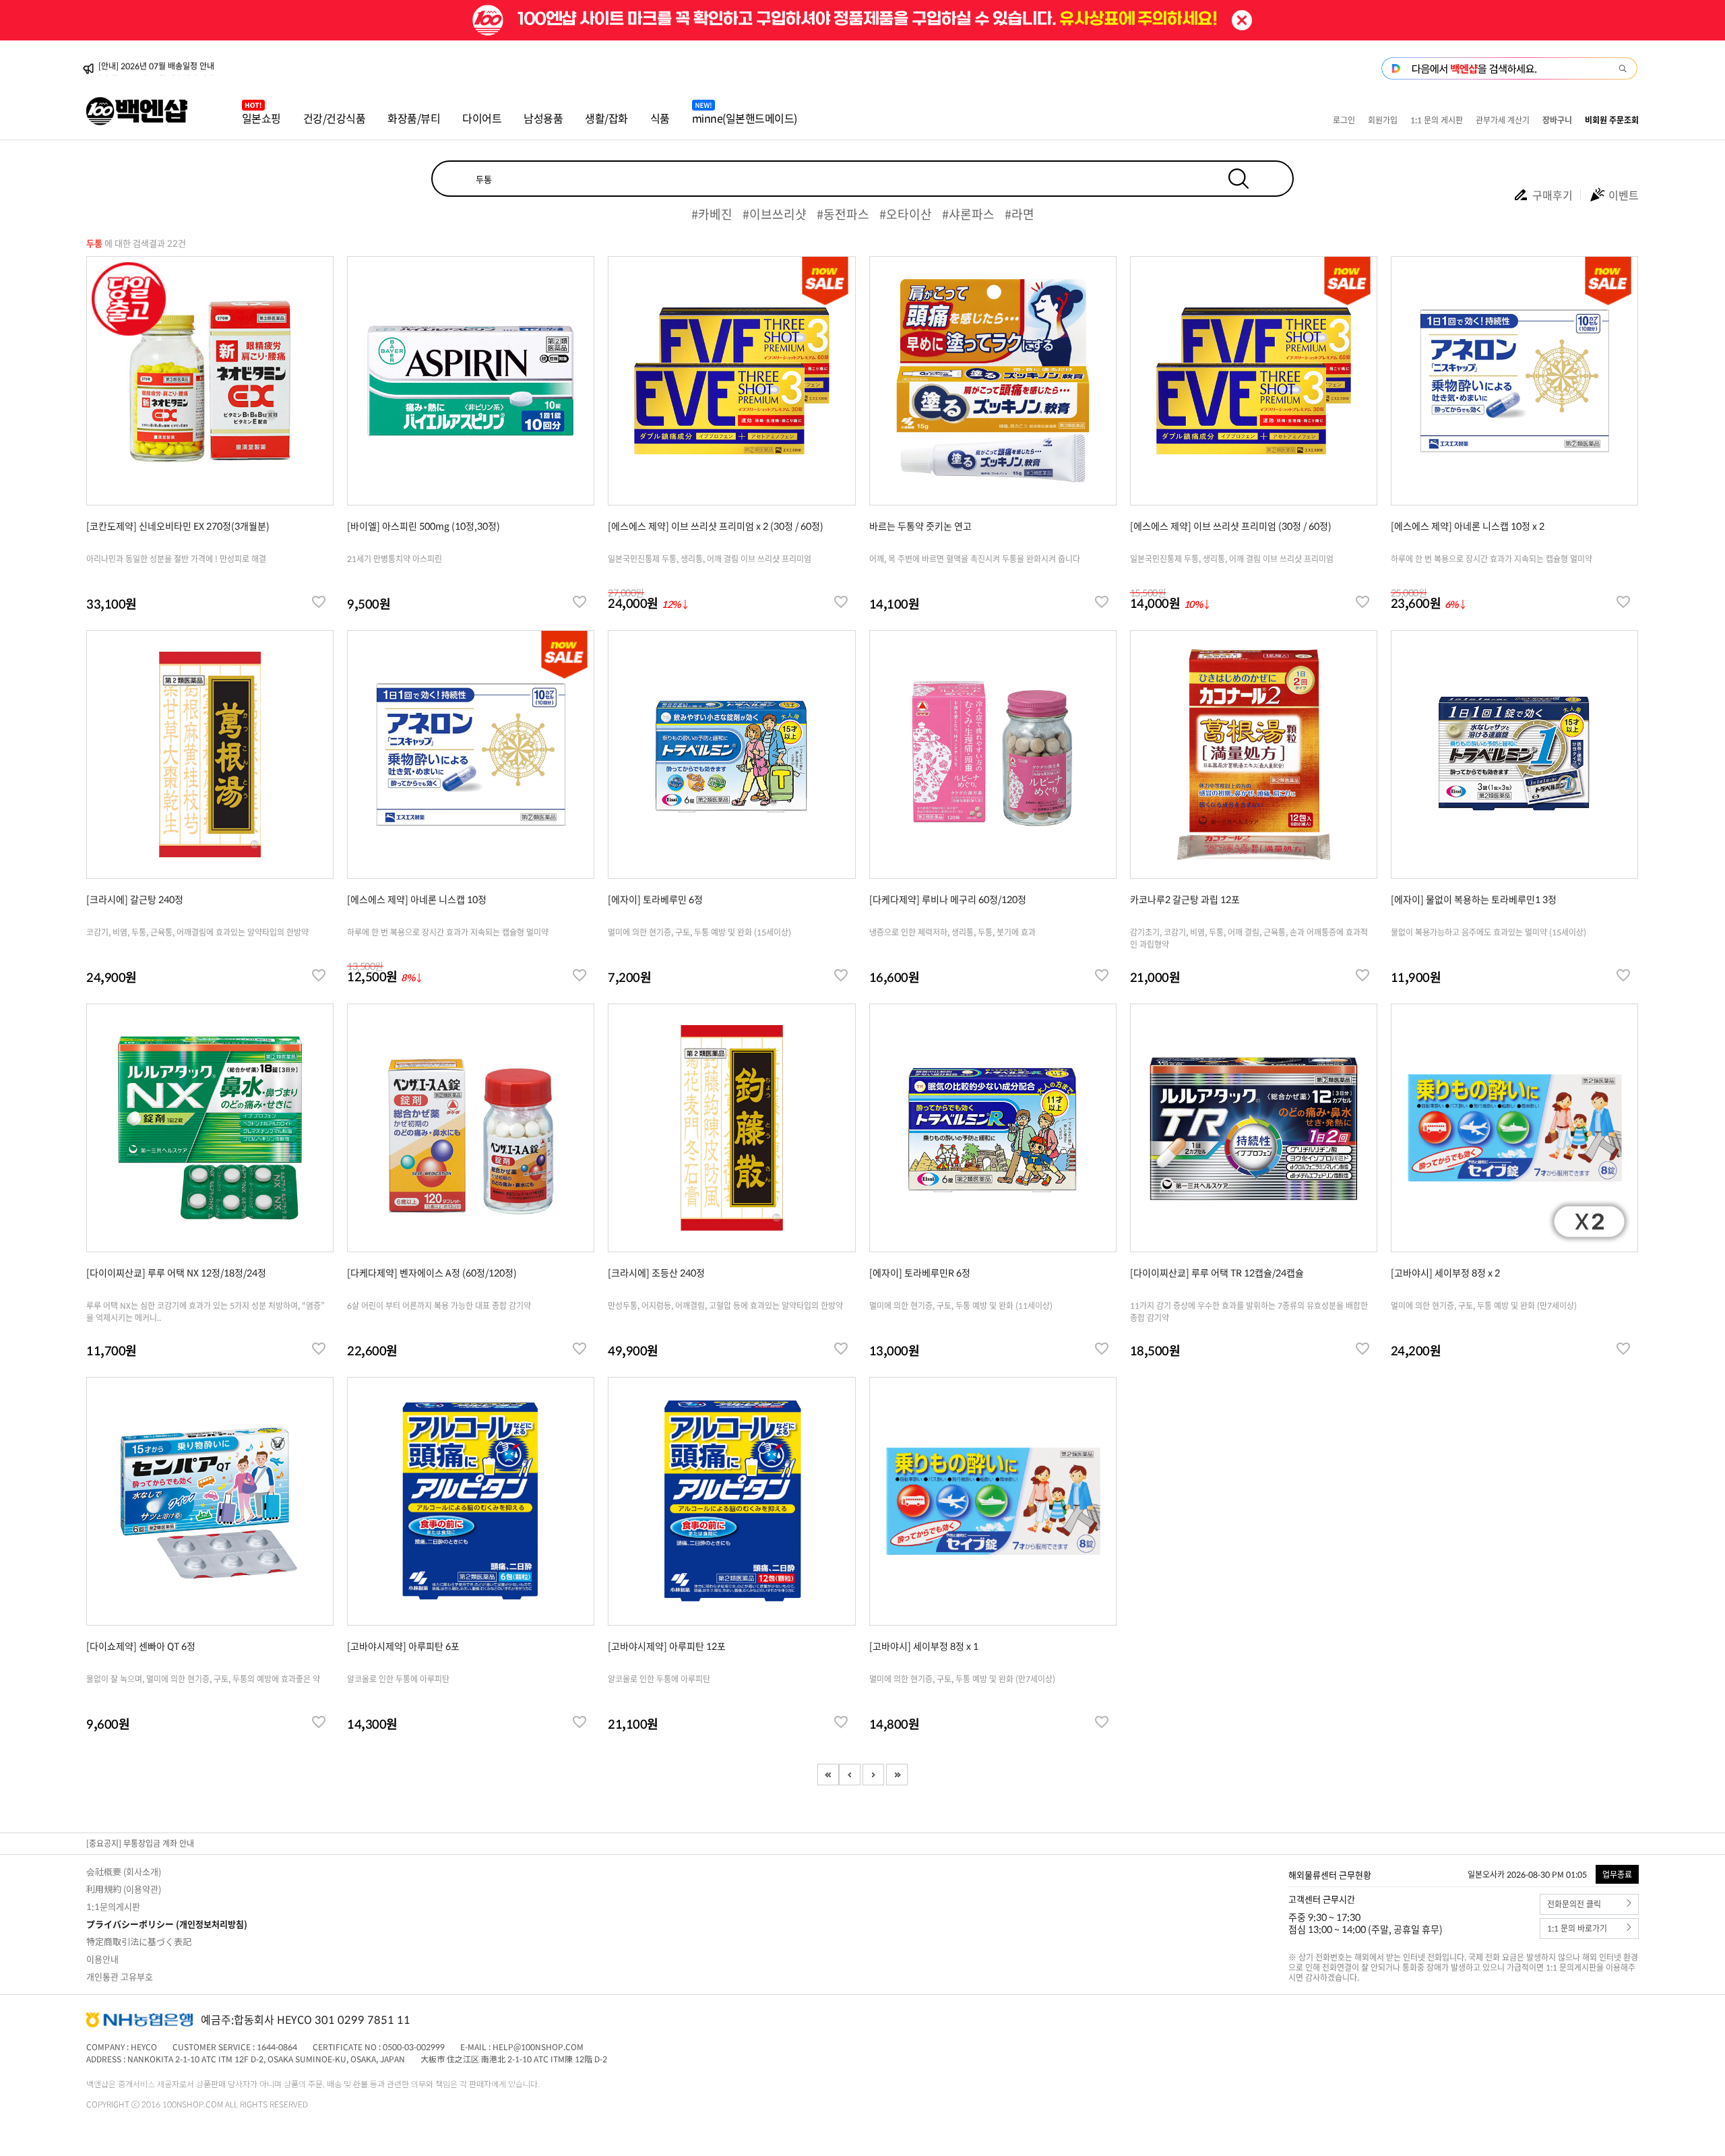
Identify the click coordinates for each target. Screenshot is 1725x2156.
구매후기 (1552, 195)
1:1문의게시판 (113, 1906)
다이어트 (482, 118)
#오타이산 (906, 214)
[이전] (850, 1775)
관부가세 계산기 (1503, 120)
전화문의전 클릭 (1574, 1904)
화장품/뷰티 (414, 118)
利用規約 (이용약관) (124, 1889)
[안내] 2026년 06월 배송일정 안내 (156, 69)
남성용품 (543, 118)
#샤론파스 (968, 214)
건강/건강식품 (335, 118)
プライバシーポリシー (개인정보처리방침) (167, 1924)
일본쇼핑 (261, 118)
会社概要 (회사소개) (124, 1871)
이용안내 (102, 1959)
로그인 (1344, 120)
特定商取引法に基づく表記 (139, 1941)
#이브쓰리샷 (775, 214)
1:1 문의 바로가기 (1577, 1929)
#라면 (1020, 214)
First (828, 1775)
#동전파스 (843, 214)
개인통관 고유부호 (120, 1976)
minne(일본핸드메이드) (745, 118)
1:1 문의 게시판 (1437, 120)
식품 (660, 118)
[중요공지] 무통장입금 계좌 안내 (140, 1843)
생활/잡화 (606, 118)
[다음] (873, 1775)
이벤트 (1624, 195)
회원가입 (1383, 120)
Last (897, 1775)
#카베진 (712, 214)
